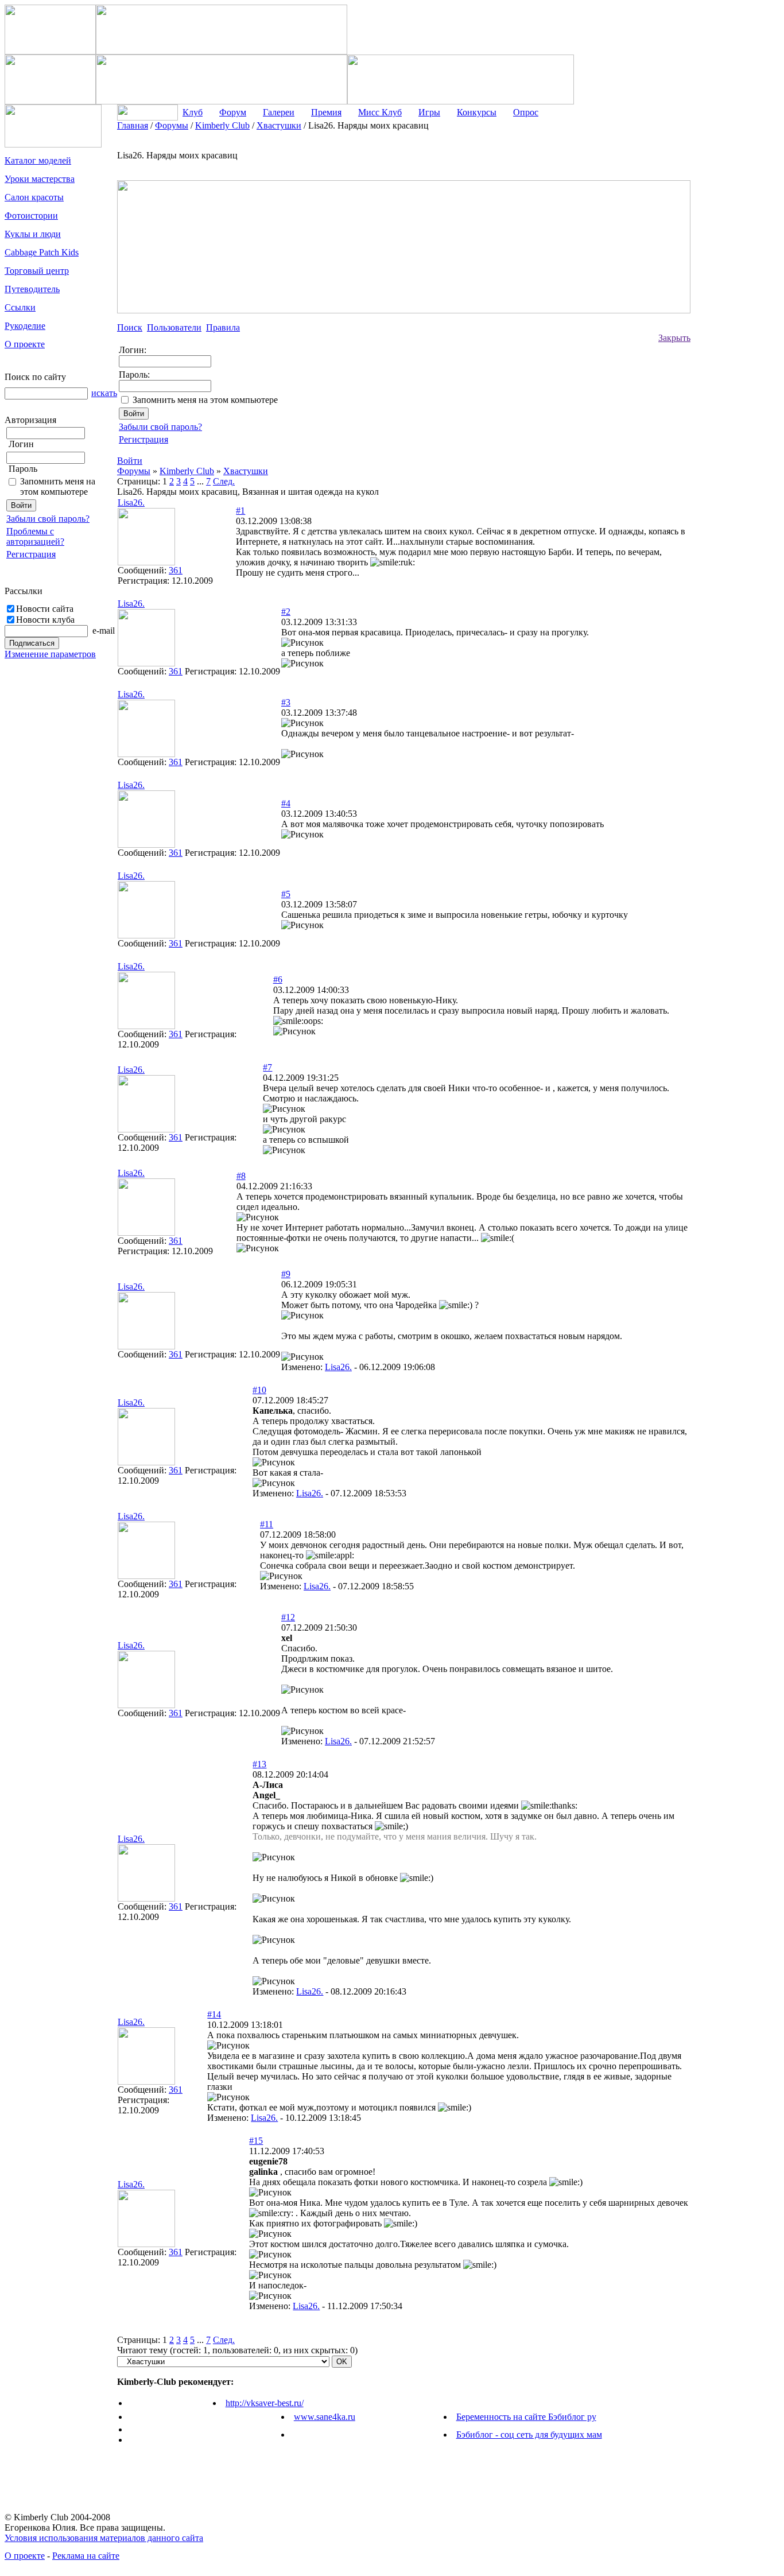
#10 (259, 1390)
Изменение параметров (50, 654)
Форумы (134, 471)
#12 (288, 1617)
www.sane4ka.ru (325, 2417)
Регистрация (31, 554)
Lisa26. (338, 1367)
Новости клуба (45, 620)
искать (104, 393)
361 (176, 570)
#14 (214, 2014)
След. (224, 481)
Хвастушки (246, 471)
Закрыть (674, 338)
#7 (267, 1067)
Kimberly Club (187, 471)
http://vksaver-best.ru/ (265, 2403)
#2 (286, 612)
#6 (278, 979)
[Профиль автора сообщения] (146, 562)
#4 (286, 803)
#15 (256, 2141)
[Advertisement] (736, 293)
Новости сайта (45, 609)
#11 (267, 1524)
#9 (286, 1274)
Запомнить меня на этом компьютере (58, 486)
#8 (241, 1176)
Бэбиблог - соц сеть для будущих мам (529, 2435)
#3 (286, 702)
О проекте (25, 2556)
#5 (286, 894)
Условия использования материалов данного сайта (104, 2538)
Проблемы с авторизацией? (35, 536)
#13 (259, 1764)
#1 (240, 511)
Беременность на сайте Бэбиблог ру (526, 2417)
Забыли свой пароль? (48, 519)
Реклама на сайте (86, 2556)
